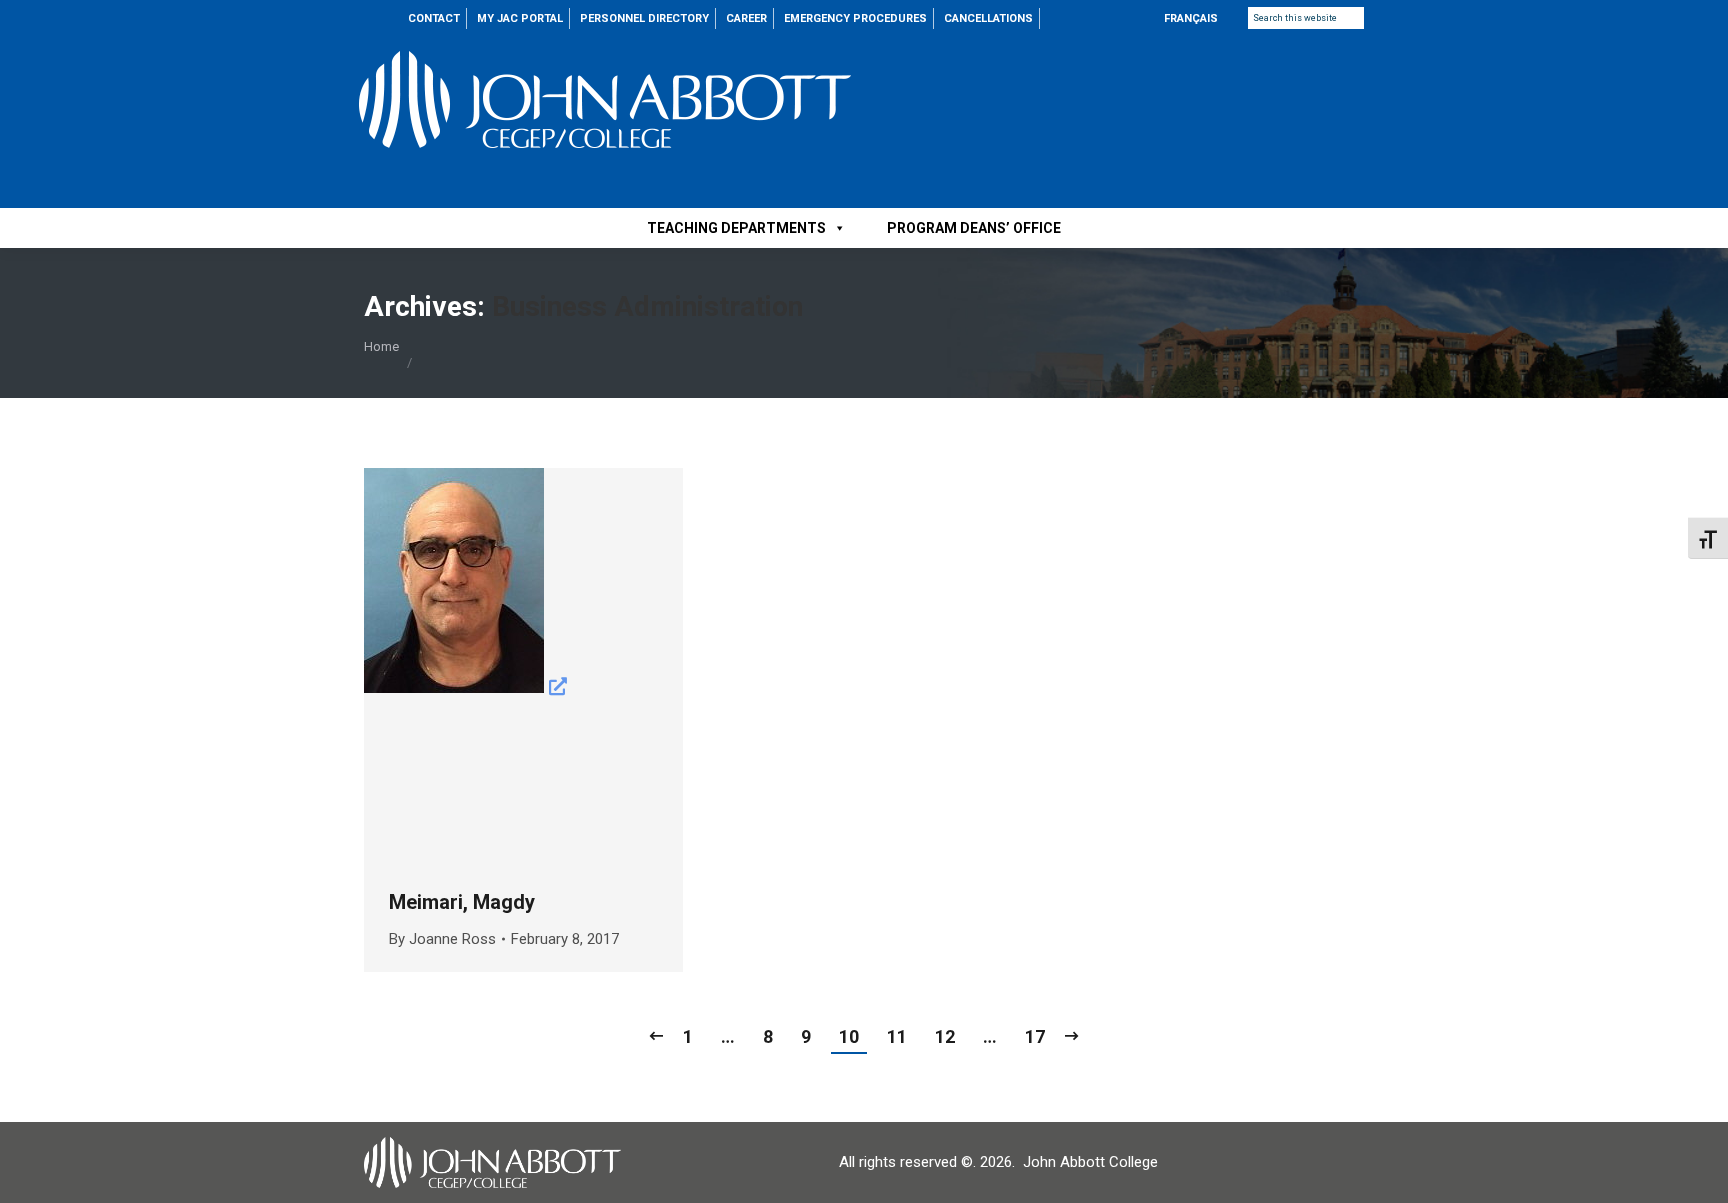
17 (1035, 1036)
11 (897, 1036)
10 (849, 1036)
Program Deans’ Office (974, 228)
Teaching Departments (736, 228)
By (442, 939)
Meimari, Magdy (462, 902)
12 (945, 1036)
